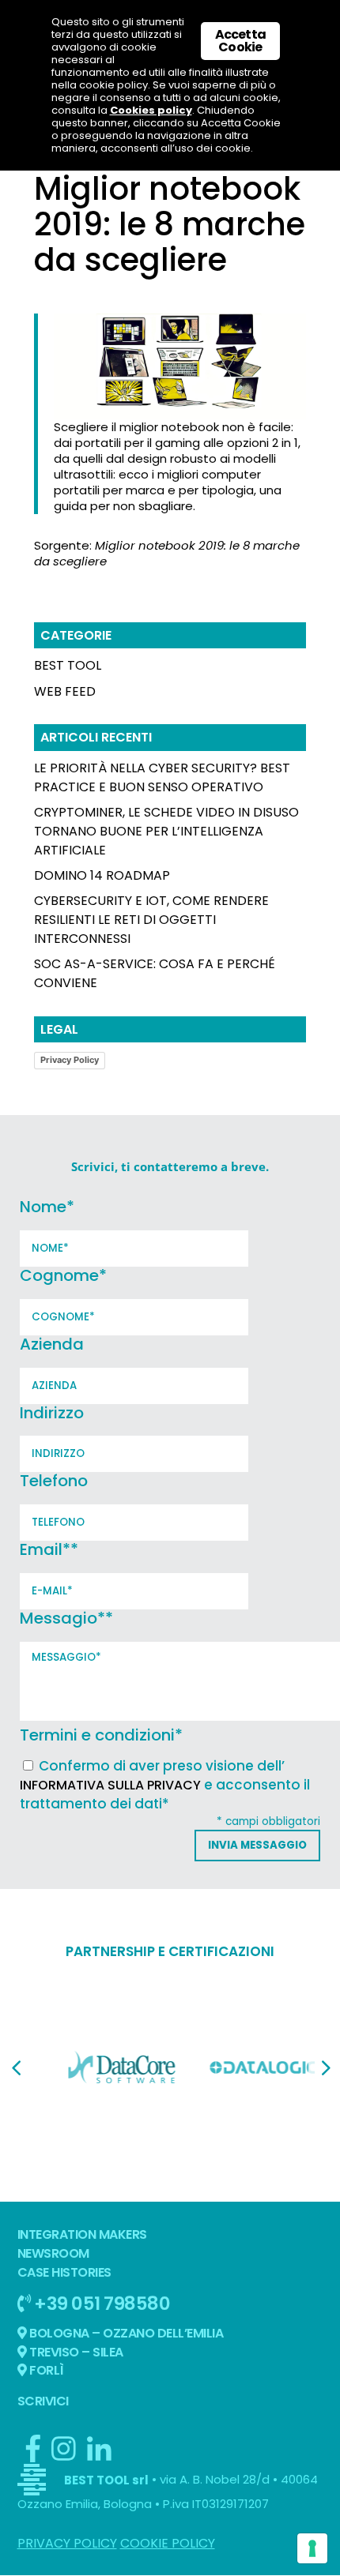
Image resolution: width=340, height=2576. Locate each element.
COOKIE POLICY (168, 2543)
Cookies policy (151, 110)
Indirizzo (52, 1413)
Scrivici (43, 2401)
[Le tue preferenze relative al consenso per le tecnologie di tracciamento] (312, 2548)
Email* (49, 1549)
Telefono (54, 1481)
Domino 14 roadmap (102, 875)
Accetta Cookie (240, 41)
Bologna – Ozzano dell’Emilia (125, 2333)
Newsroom (53, 2253)
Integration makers (82, 2234)
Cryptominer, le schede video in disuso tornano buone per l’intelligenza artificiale (166, 831)
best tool (68, 665)
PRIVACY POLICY (67, 2543)
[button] (16, 2068)
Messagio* (66, 1618)
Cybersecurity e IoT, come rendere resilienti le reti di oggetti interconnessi (151, 920)
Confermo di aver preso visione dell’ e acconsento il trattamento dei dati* (165, 1785)
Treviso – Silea (75, 2352)
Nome (47, 1207)
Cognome (63, 1275)
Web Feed (65, 691)
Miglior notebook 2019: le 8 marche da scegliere (167, 553)
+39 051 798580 (101, 2303)
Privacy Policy (70, 1060)
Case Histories (64, 2272)
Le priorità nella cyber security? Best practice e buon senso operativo (162, 777)
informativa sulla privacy (110, 1785)
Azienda (52, 1344)
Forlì (45, 2370)
